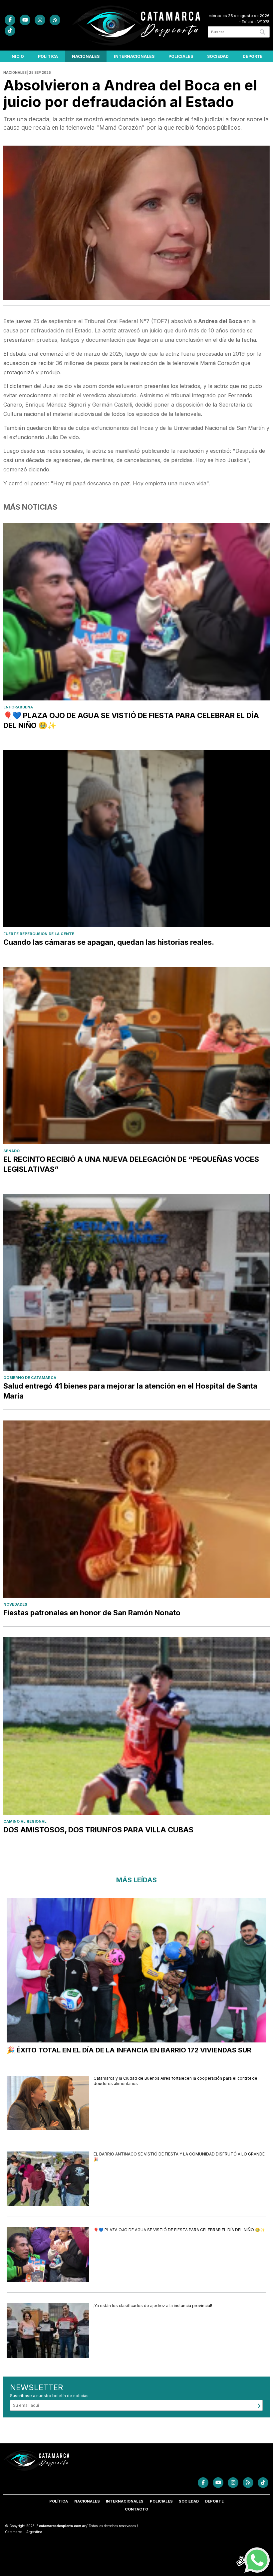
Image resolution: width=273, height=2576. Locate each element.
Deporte (253, 56)
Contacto (136, 2509)
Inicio (17, 56)
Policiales (181, 56)
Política (48, 56)
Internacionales (134, 56)
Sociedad (218, 56)
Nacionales (86, 56)
